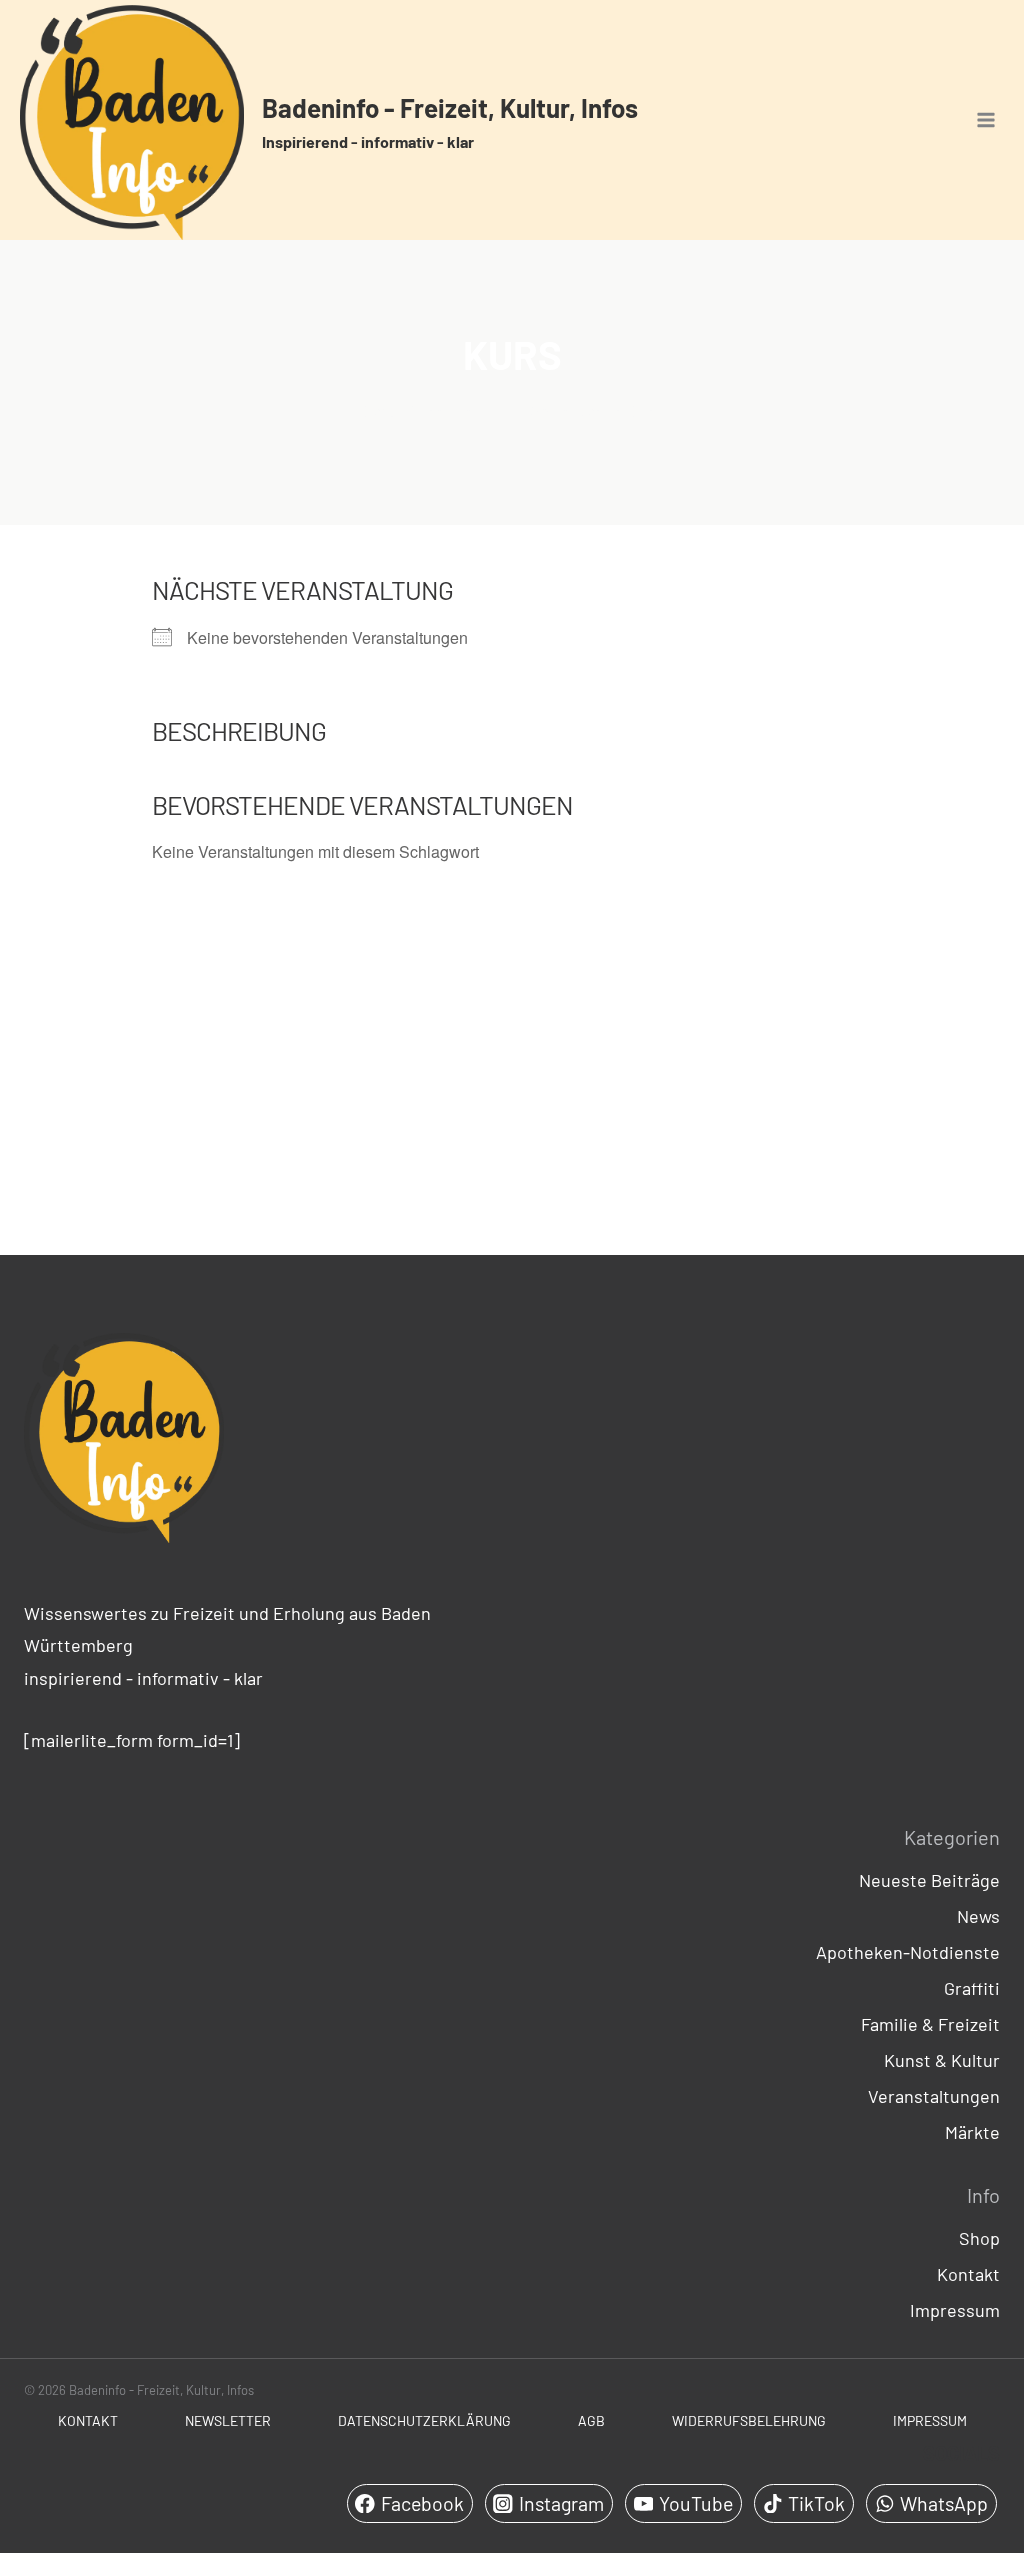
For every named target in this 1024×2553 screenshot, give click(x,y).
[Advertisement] (512, 1062)
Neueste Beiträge (929, 1880)
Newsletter (228, 2420)
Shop (979, 2238)
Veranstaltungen (934, 2096)
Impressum (955, 2310)
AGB (591, 2420)
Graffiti (972, 1988)
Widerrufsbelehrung (749, 2420)
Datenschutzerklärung (424, 2420)
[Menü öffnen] (985, 120)
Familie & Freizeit (930, 2024)
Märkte (972, 2132)
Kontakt (968, 2274)
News (978, 1916)
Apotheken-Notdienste (908, 1952)
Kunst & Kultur (942, 2060)
